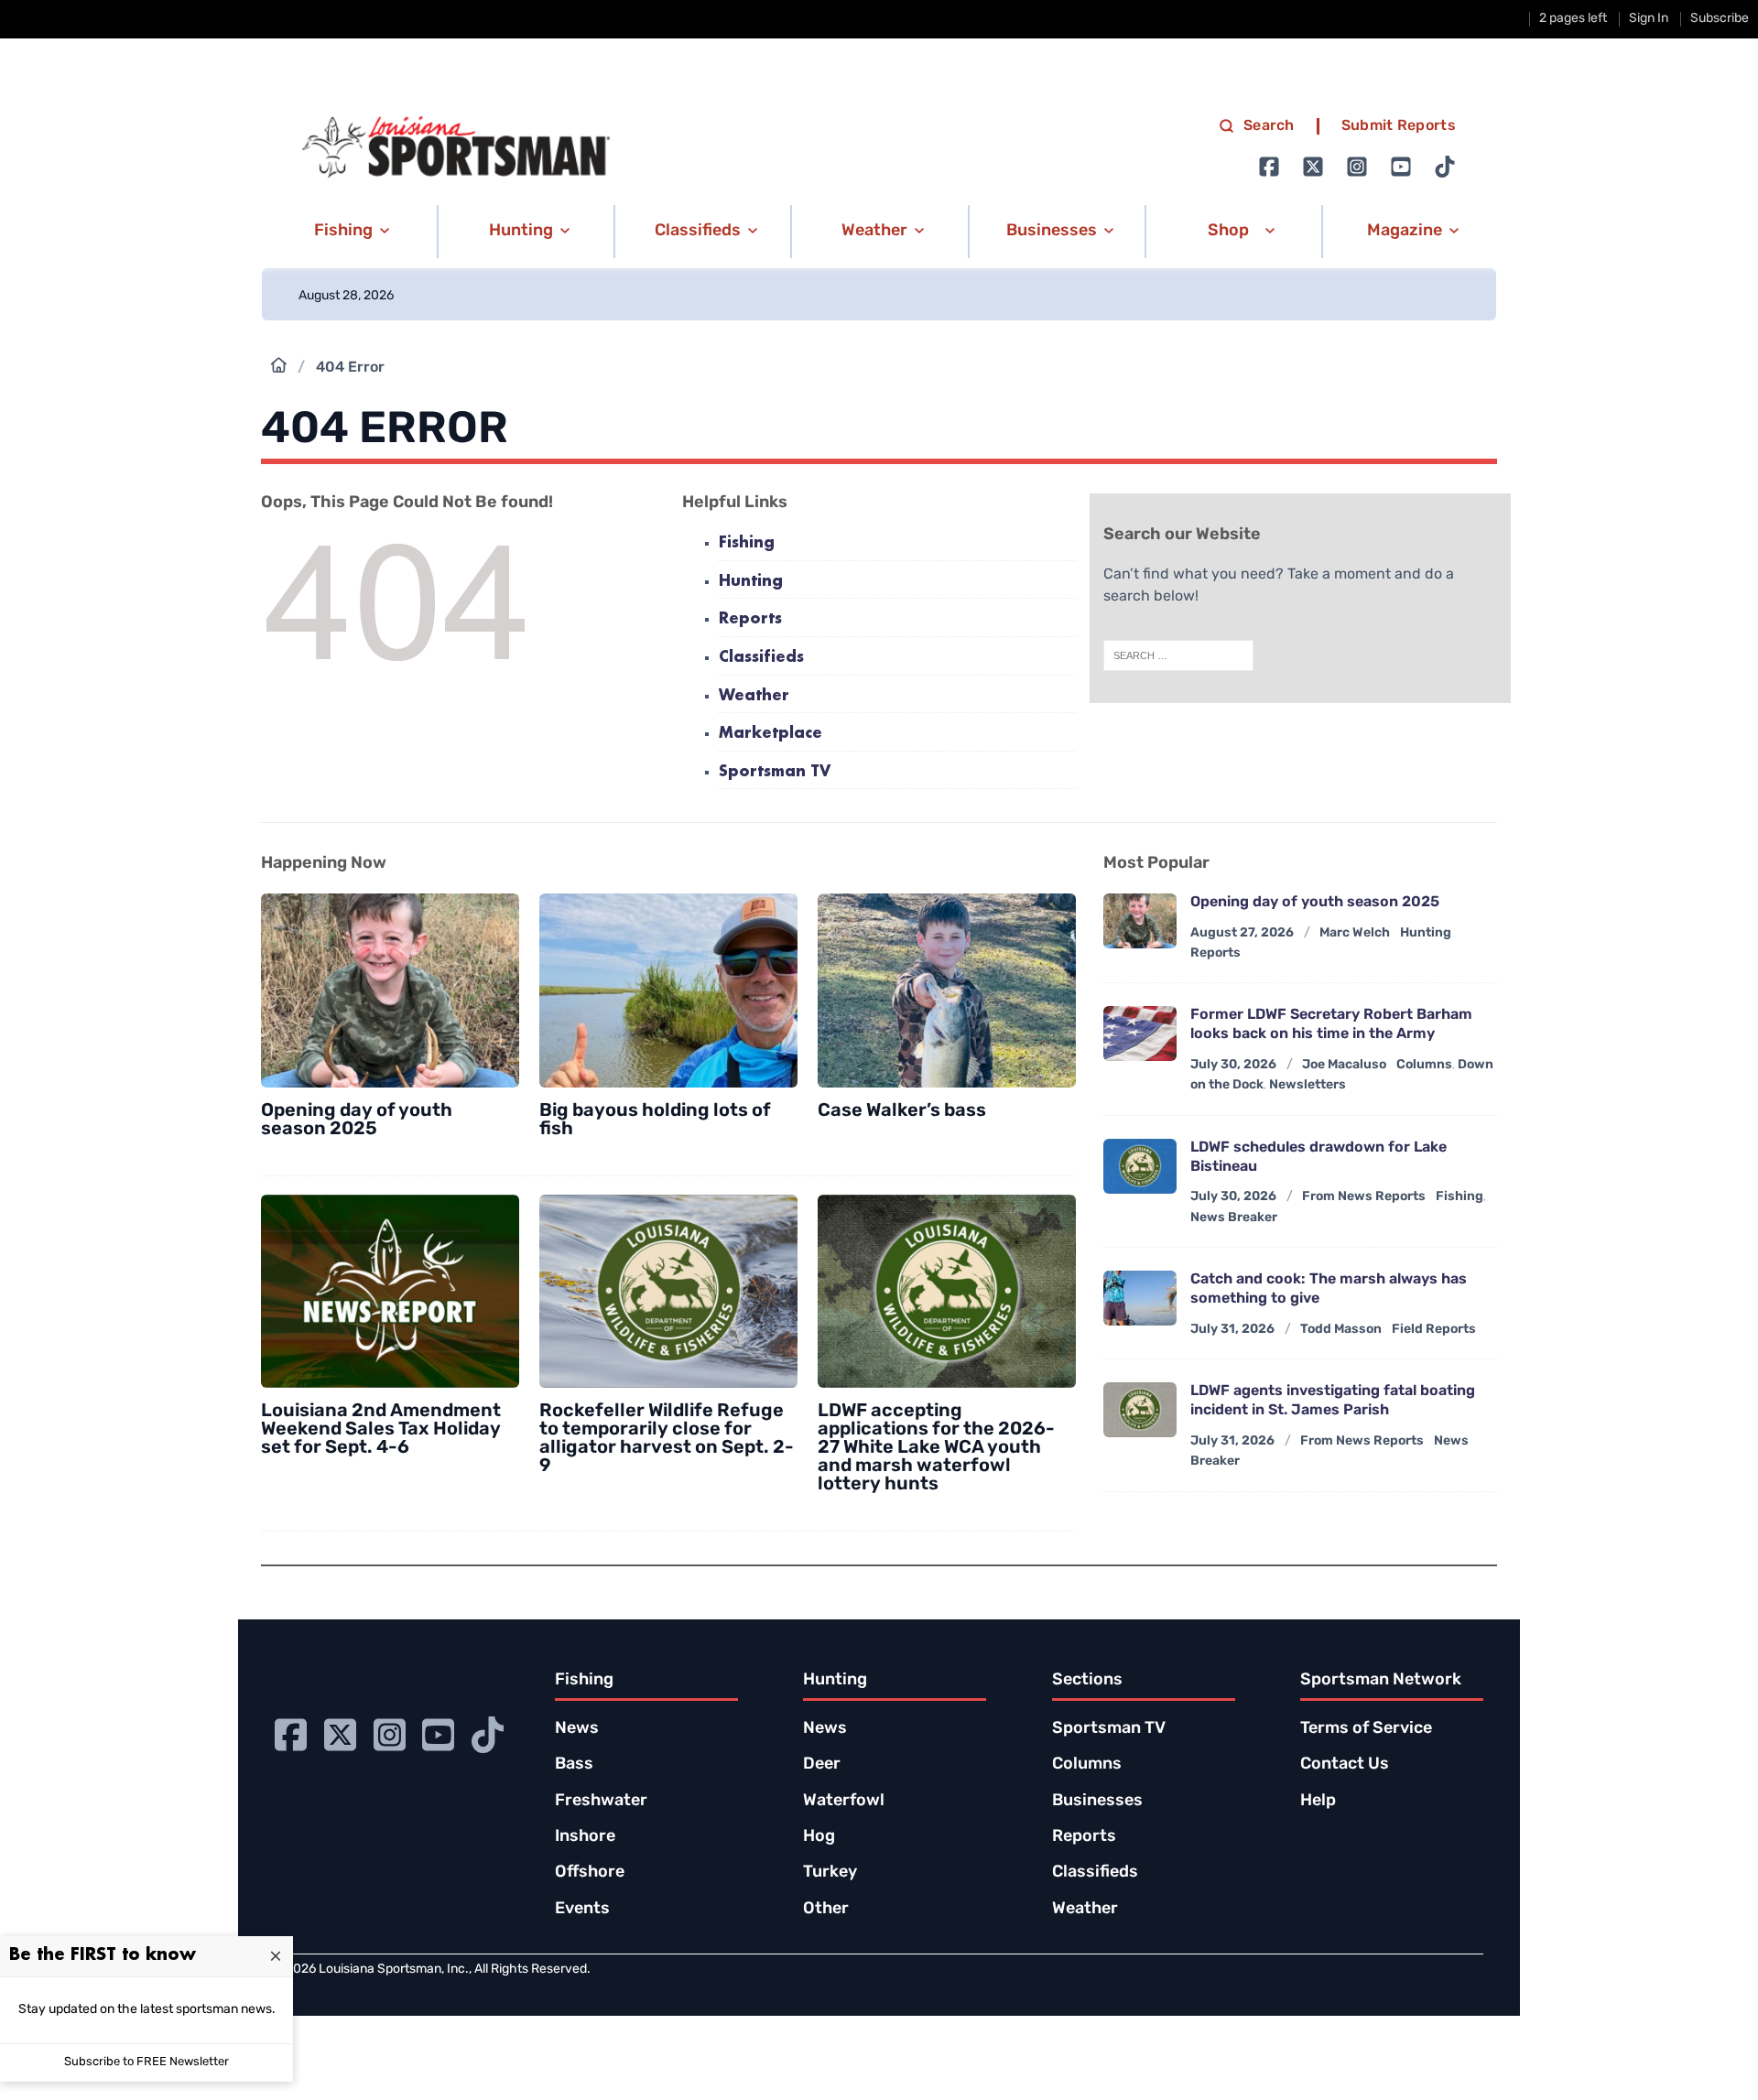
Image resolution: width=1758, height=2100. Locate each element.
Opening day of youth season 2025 (357, 1120)
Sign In (1649, 19)
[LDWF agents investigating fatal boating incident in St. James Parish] (1140, 1410)
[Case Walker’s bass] (947, 990)
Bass (574, 1765)
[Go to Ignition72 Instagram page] (1357, 167)
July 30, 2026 (1233, 1065)
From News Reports (1364, 1197)
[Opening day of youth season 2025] (390, 990)
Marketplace (770, 734)
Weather (754, 696)
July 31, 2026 (1232, 1330)
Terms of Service (1366, 1729)
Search (1269, 126)
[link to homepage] (456, 147)
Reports (750, 619)
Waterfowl (844, 1802)
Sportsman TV (775, 772)
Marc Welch (1355, 933)
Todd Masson (1341, 1330)
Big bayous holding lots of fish (655, 1120)
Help (1318, 1802)
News (577, 1729)
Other (826, 1910)
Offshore (590, 1873)
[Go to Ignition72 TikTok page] (1445, 167)
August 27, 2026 (1242, 933)
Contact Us (1345, 1765)
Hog (819, 1837)
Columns (1424, 1065)
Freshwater (601, 1802)
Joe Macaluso (1344, 1065)
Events (582, 1910)
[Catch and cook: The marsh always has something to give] (1140, 1298)
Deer (822, 1765)
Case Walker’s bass (902, 1111)
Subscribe (1720, 19)
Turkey (830, 1873)
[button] (348, 232)
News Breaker (1234, 1218)
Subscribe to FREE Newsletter (146, 2062)
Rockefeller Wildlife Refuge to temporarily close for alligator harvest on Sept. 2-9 (667, 1439)
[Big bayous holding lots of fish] (668, 990)
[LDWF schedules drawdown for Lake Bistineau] (1140, 1166)
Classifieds (761, 658)
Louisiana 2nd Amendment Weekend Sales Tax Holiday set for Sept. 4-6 (381, 1430)
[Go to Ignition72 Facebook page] (1269, 167)
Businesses (1097, 1802)
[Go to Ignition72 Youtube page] (1401, 167)
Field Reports (1434, 1330)
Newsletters (1308, 1085)
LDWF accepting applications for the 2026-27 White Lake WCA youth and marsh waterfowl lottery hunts (936, 1448)
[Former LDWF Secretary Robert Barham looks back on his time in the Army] (1140, 1034)
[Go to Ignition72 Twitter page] (1313, 167)
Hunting (751, 582)
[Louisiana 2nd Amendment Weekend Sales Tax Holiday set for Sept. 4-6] (390, 1292)
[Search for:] (1178, 655)
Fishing (747, 543)
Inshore (585, 1837)
